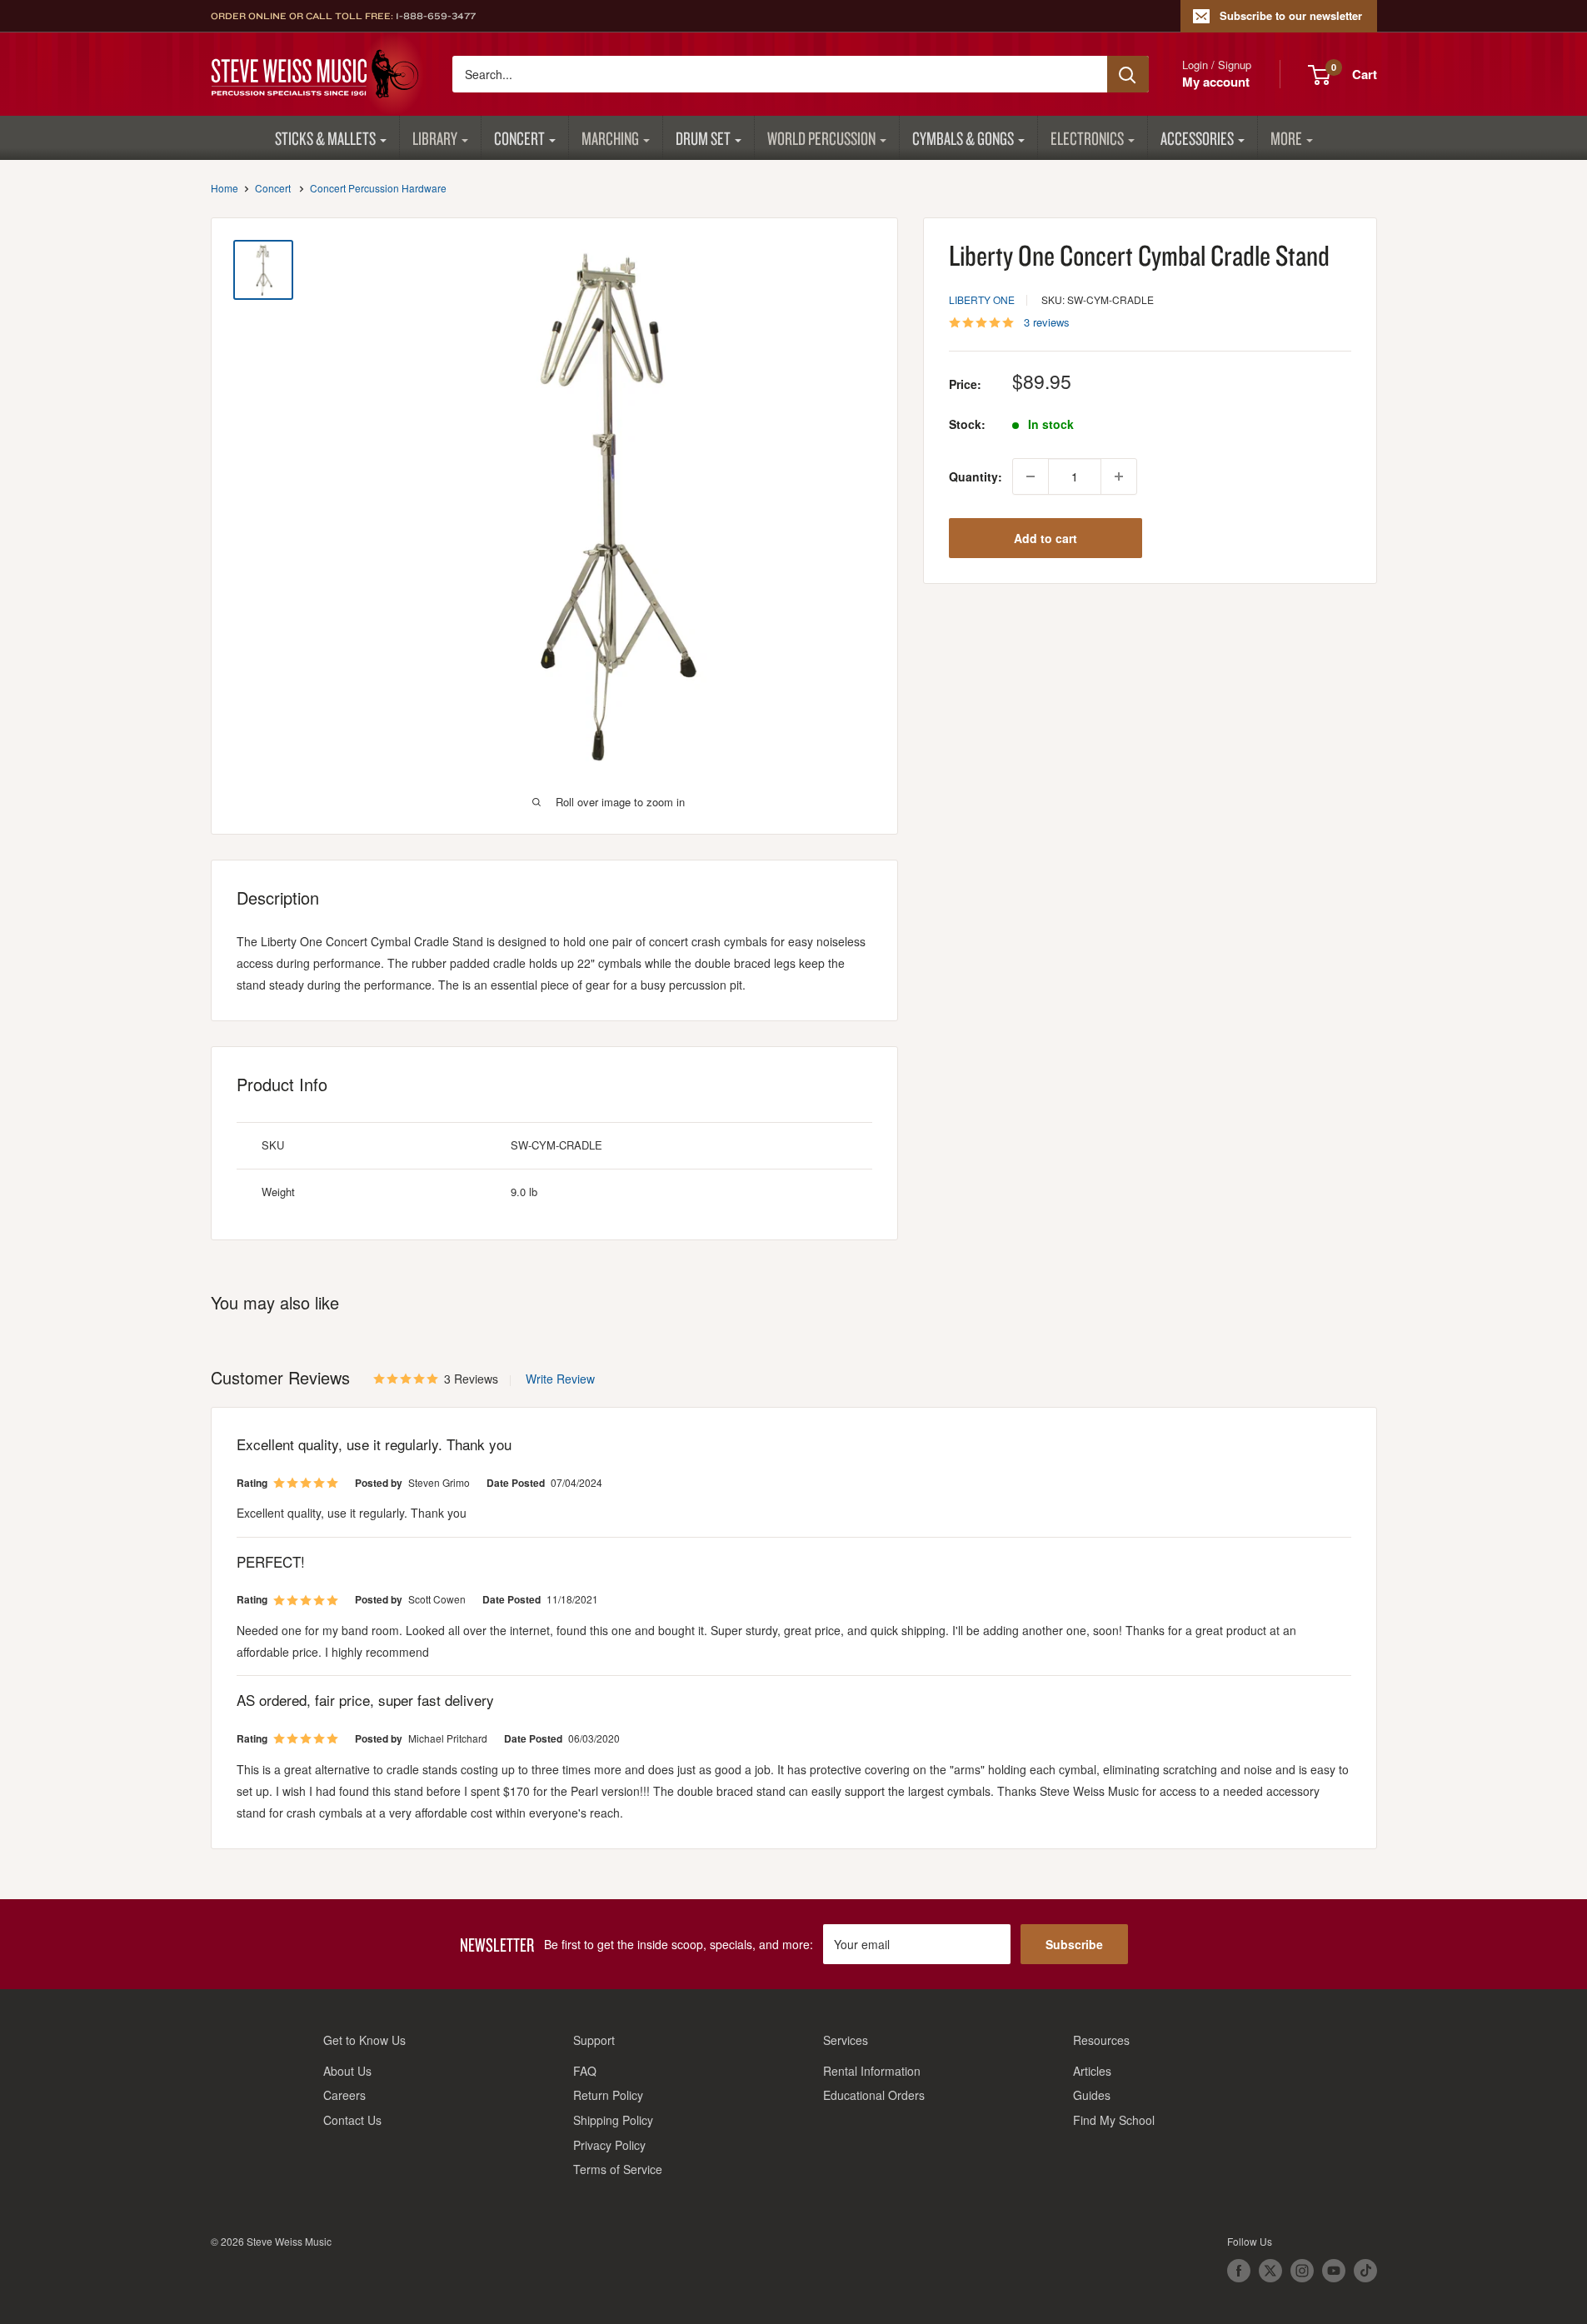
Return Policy (608, 2095)
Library (435, 138)
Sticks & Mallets (325, 138)
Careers (344, 2095)
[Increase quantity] (1119, 476)
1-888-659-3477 (436, 16)
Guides (1092, 2095)
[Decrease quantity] (1031, 476)
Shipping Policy (613, 2120)
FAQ (585, 2071)
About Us (347, 2071)
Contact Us (352, 2120)
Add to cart (1046, 538)
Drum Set (703, 138)
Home (225, 188)
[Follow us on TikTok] (1365, 2271)
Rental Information (872, 2071)
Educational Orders (874, 2095)
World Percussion (821, 138)
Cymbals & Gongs (963, 138)
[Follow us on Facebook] (1239, 2271)
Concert (519, 138)
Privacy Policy (609, 2145)
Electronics (1087, 138)
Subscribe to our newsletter (1291, 15)
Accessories (1197, 138)
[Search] (1128, 74)
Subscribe (1074, 1944)
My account (1216, 82)
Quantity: (976, 476)
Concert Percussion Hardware (378, 188)
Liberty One (982, 299)
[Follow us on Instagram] (1302, 2271)
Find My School (1114, 2120)
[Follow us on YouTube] (1334, 2271)
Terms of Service (618, 2169)
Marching (610, 138)
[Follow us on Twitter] (1270, 2271)
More (1286, 138)
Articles (1092, 2071)
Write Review (560, 1379)
